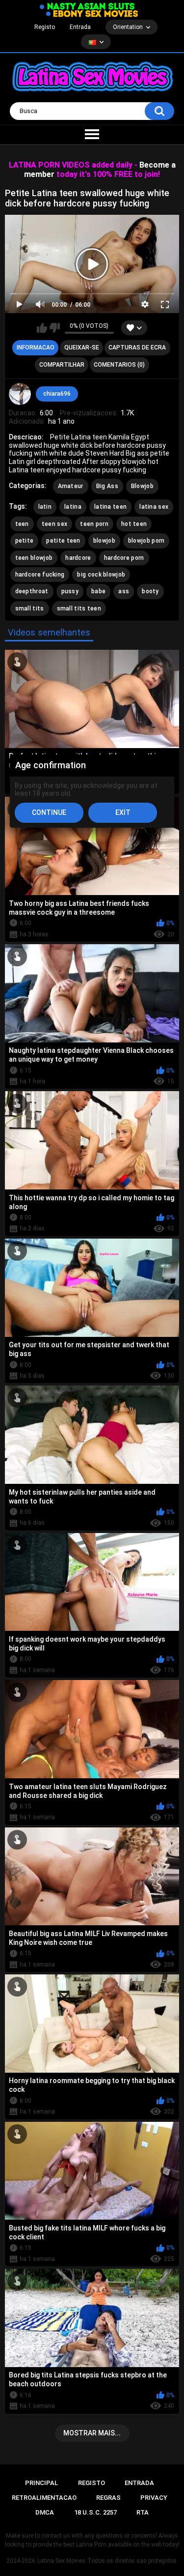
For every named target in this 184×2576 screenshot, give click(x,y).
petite (25, 541)
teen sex (54, 524)
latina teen (110, 507)
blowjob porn (146, 541)
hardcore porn (124, 558)
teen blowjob (34, 558)
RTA (143, 2512)
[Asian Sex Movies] (87, 7)
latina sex (154, 507)
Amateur (71, 486)
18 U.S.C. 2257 (95, 2512)
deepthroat (32, 591)
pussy (70, 591)
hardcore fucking (40, 575)
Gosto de (42, 328)
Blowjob (142, 486)
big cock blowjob (101, 575)
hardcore (78, 558)
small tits (30, 608)
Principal (41, 2483)
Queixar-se (82, 347)
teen (22, 524)
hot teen (134, 524)
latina (73, 507)
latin (45, 507)
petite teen (63, 541)
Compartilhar (62, 365)
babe (98, 591)
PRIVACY (154, 2498)
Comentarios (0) (119, 365)
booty (150, 591)
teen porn (94, 524)
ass (124, 591)
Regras (108, 2498)
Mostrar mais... (92, 2433)
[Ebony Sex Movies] (92, 14)
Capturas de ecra (137, 347)
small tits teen (79, 608)
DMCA (45, 2512)
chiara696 (57, 394)
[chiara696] (20, 394)
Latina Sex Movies (61, 2561)
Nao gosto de (55, 328)
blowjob (104, 541)
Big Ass (107, 486)
